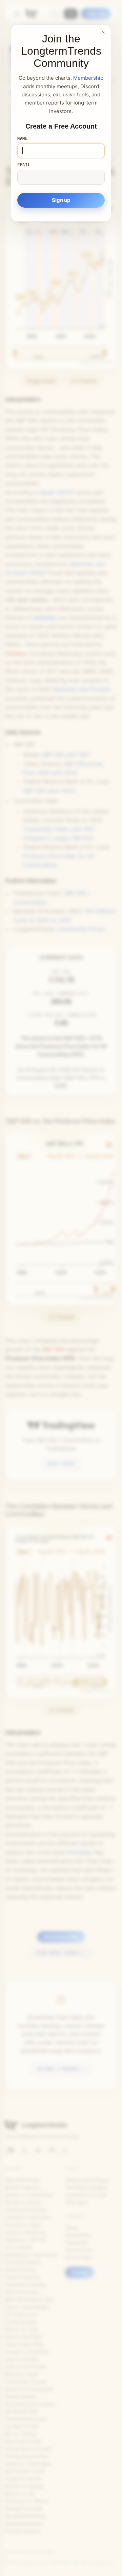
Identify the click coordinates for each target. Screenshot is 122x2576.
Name (23, 138)
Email (24, 165)
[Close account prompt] (103, 32)
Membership (88, 78)
